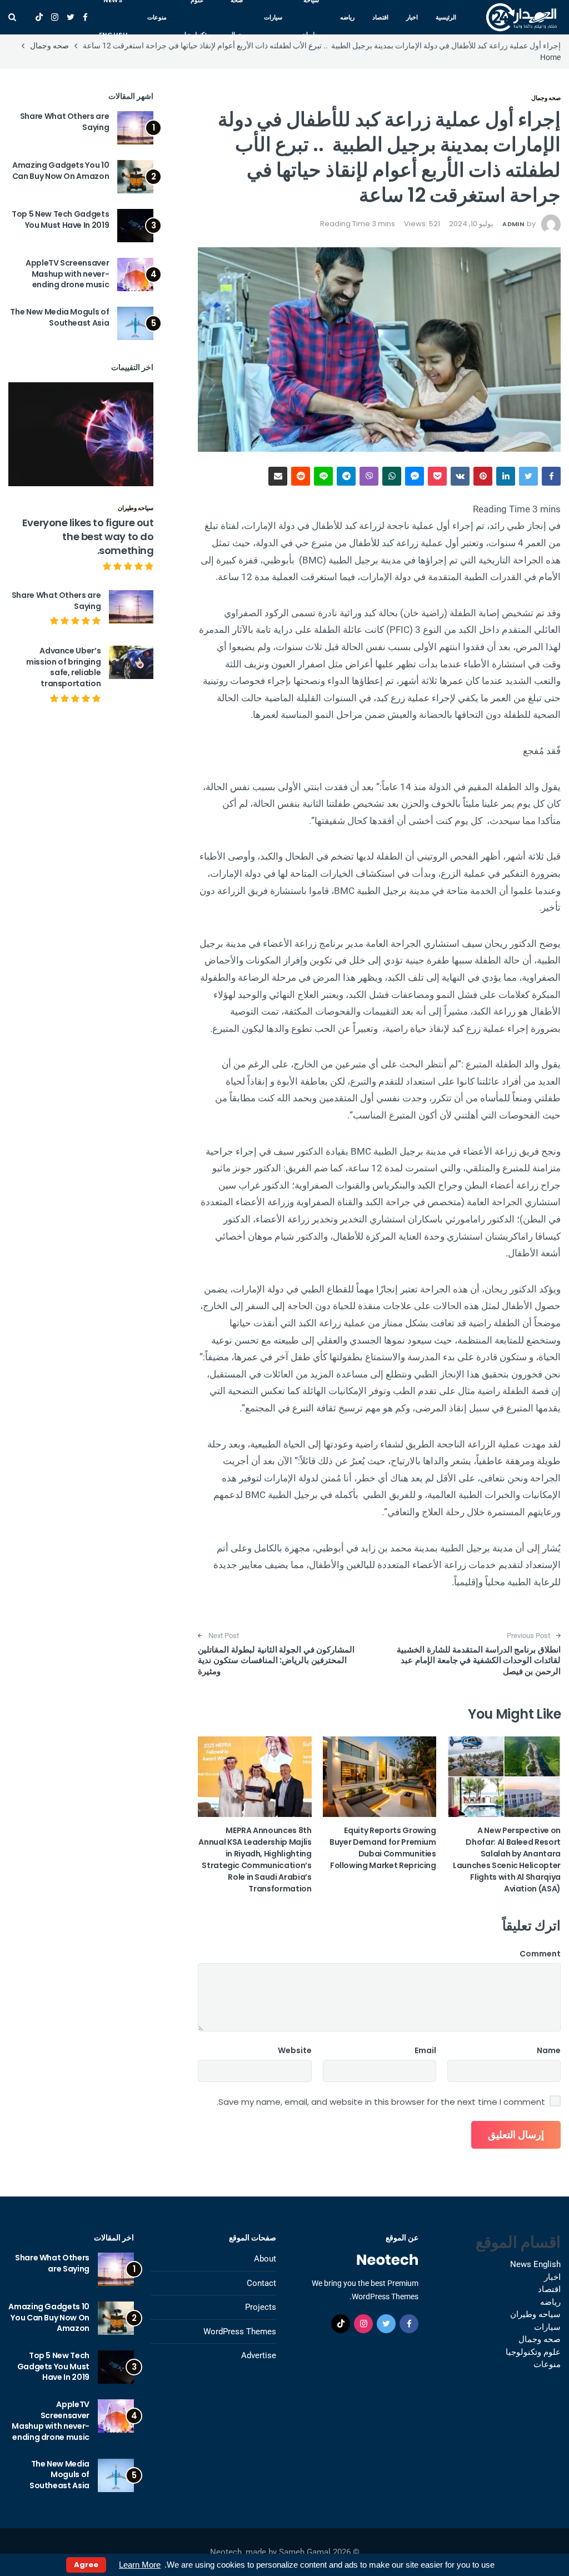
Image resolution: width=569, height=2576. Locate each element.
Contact (261, 2283)
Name (549, 2050)
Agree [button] (86, 2565)
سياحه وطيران (136, 508)
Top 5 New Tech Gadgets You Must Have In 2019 (60, 219)
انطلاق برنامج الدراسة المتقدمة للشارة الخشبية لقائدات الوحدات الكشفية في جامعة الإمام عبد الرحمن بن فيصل (479, 1660)
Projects (261, 2307)
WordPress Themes (240, 2332)
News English (535, 2264)
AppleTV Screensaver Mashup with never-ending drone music (67, 274)
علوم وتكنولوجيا (533, 2352)
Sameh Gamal (305, 2552)
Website (295, 2050)
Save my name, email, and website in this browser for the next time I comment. (381, 2102)
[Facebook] (85, 17)
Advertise (259, 2355)
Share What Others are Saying (65, 122)
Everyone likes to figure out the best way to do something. (88, 536)
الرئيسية (446, 17)
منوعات (157, 17)
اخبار (412, 17)
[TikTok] (39, 17)
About (265, 2259)
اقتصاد (380, 17)
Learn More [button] (140, 2565)
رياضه (347, 17)
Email (425, 2050)
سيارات (273, 17)
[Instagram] (55, 17)
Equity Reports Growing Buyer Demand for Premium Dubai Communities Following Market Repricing (383, 1848)
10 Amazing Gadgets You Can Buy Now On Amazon (61, 171)
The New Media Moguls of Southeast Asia (59, 317)
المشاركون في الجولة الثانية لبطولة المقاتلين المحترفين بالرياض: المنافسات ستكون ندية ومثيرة (276, 1660)
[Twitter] (71, 17)
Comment (540, 1954)
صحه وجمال (546, 98)
